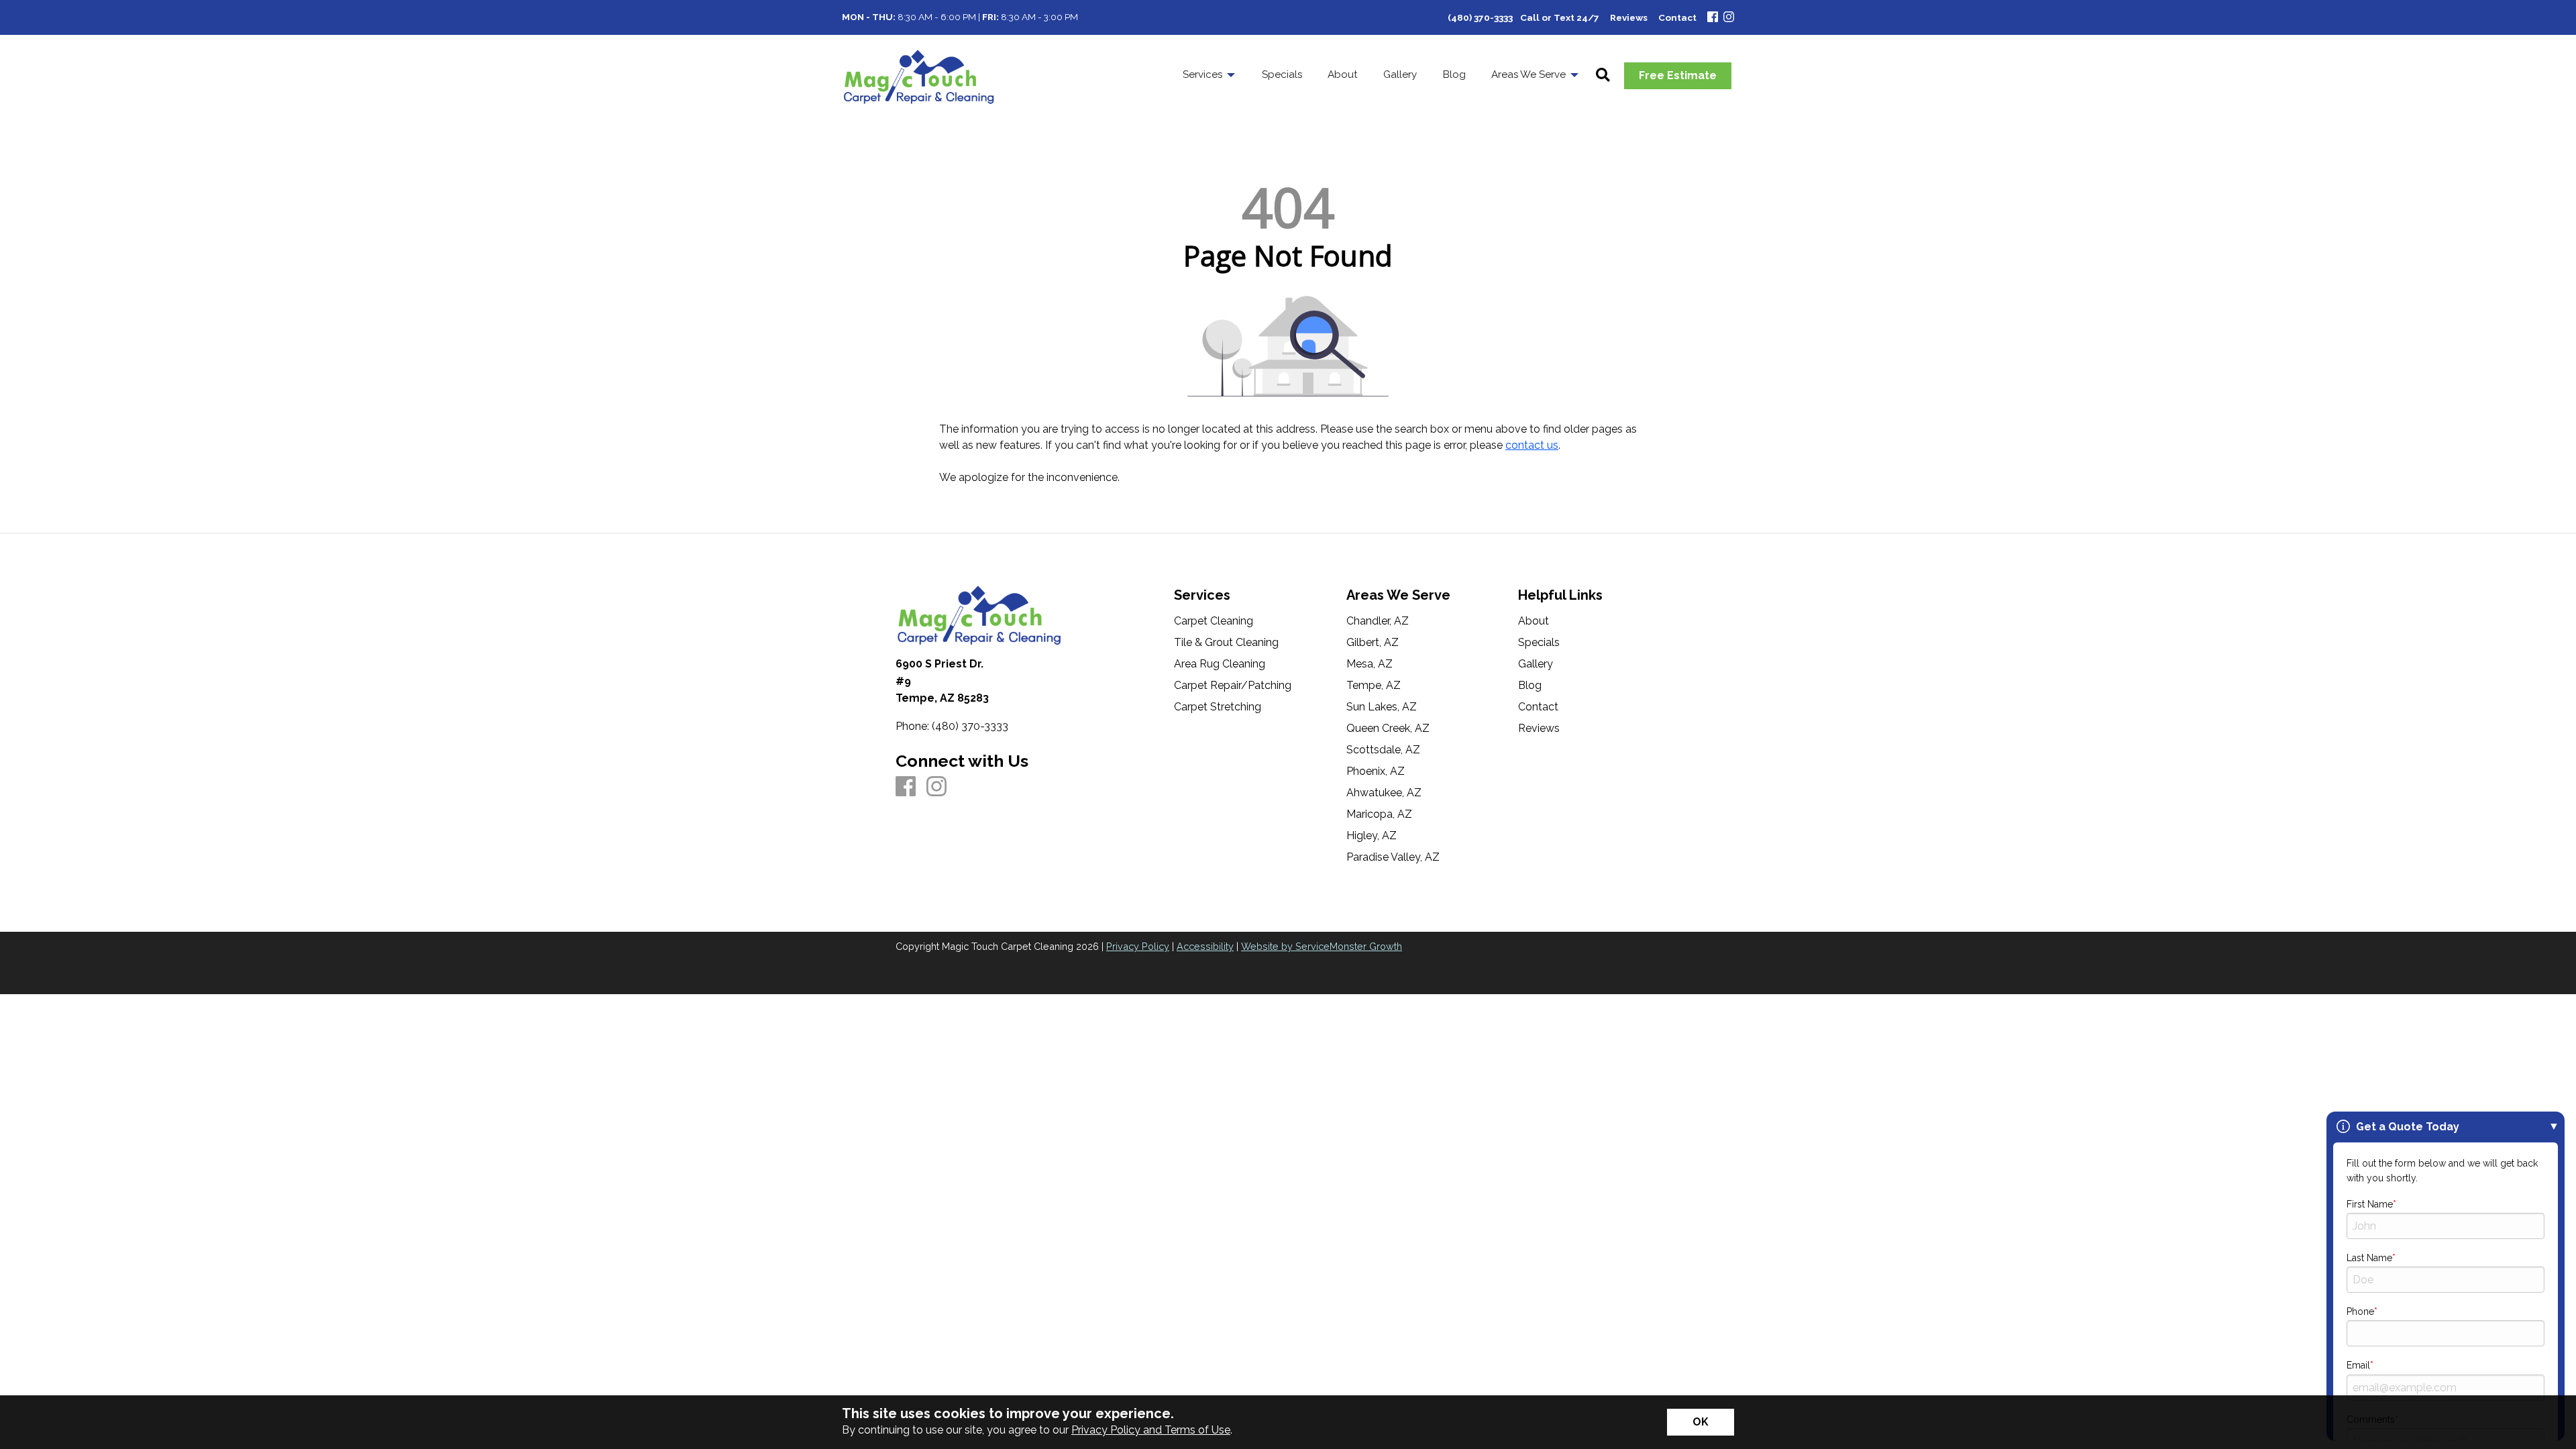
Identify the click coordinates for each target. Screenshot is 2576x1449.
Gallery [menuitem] (1400, 74)
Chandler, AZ (1378, 621)
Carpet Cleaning (1214, 621)
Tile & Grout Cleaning (1226, 643)
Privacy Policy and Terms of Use (1151, 1430)
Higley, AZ (1372, 836)
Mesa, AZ (1370, 664)
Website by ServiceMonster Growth (1322, 946)
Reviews (1539, 729)
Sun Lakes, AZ (1382, 707)
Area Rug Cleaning (1220, 664)
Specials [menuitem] (1282, 74)
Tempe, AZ (1374, 686)
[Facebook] (1713, 18)
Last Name (2369, 1258)
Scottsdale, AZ (1383, 750)
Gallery (1536, 664)
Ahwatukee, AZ (1384, 793)
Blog (1530, 686)
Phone (2360, 1311)
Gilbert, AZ (1373, 643)
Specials (1539, 643)
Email (2358, 1365)
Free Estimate (1678, 75)
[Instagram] (1729, 18)
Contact (1538, 707)
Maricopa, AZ (1379, 814)
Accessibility (1205, 946)
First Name (2370, 1204)
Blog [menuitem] (1454, 74)
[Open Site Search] (1603, 76)
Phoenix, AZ (1376, 771)
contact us (1532, 445)
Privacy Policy (1138, 946)
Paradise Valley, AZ (1393, 857)
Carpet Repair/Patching (1233, 686)
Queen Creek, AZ (1388, 729)
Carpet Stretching (1218, 707)
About (1534, 621)
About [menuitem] (1343, 74)
